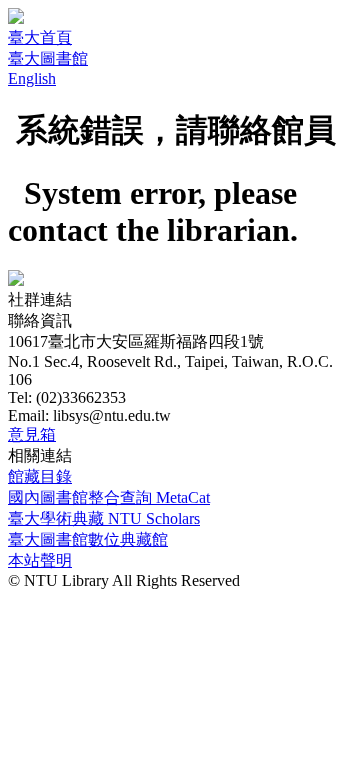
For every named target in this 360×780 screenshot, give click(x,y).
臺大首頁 (40, 37)
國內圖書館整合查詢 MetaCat (109, 497)
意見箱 (32, 434)
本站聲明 (40, 560)
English (32, 78)
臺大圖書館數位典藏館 (88, 539)
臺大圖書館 (48, 58)
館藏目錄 (40, 476)
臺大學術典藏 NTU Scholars (104, 518)
